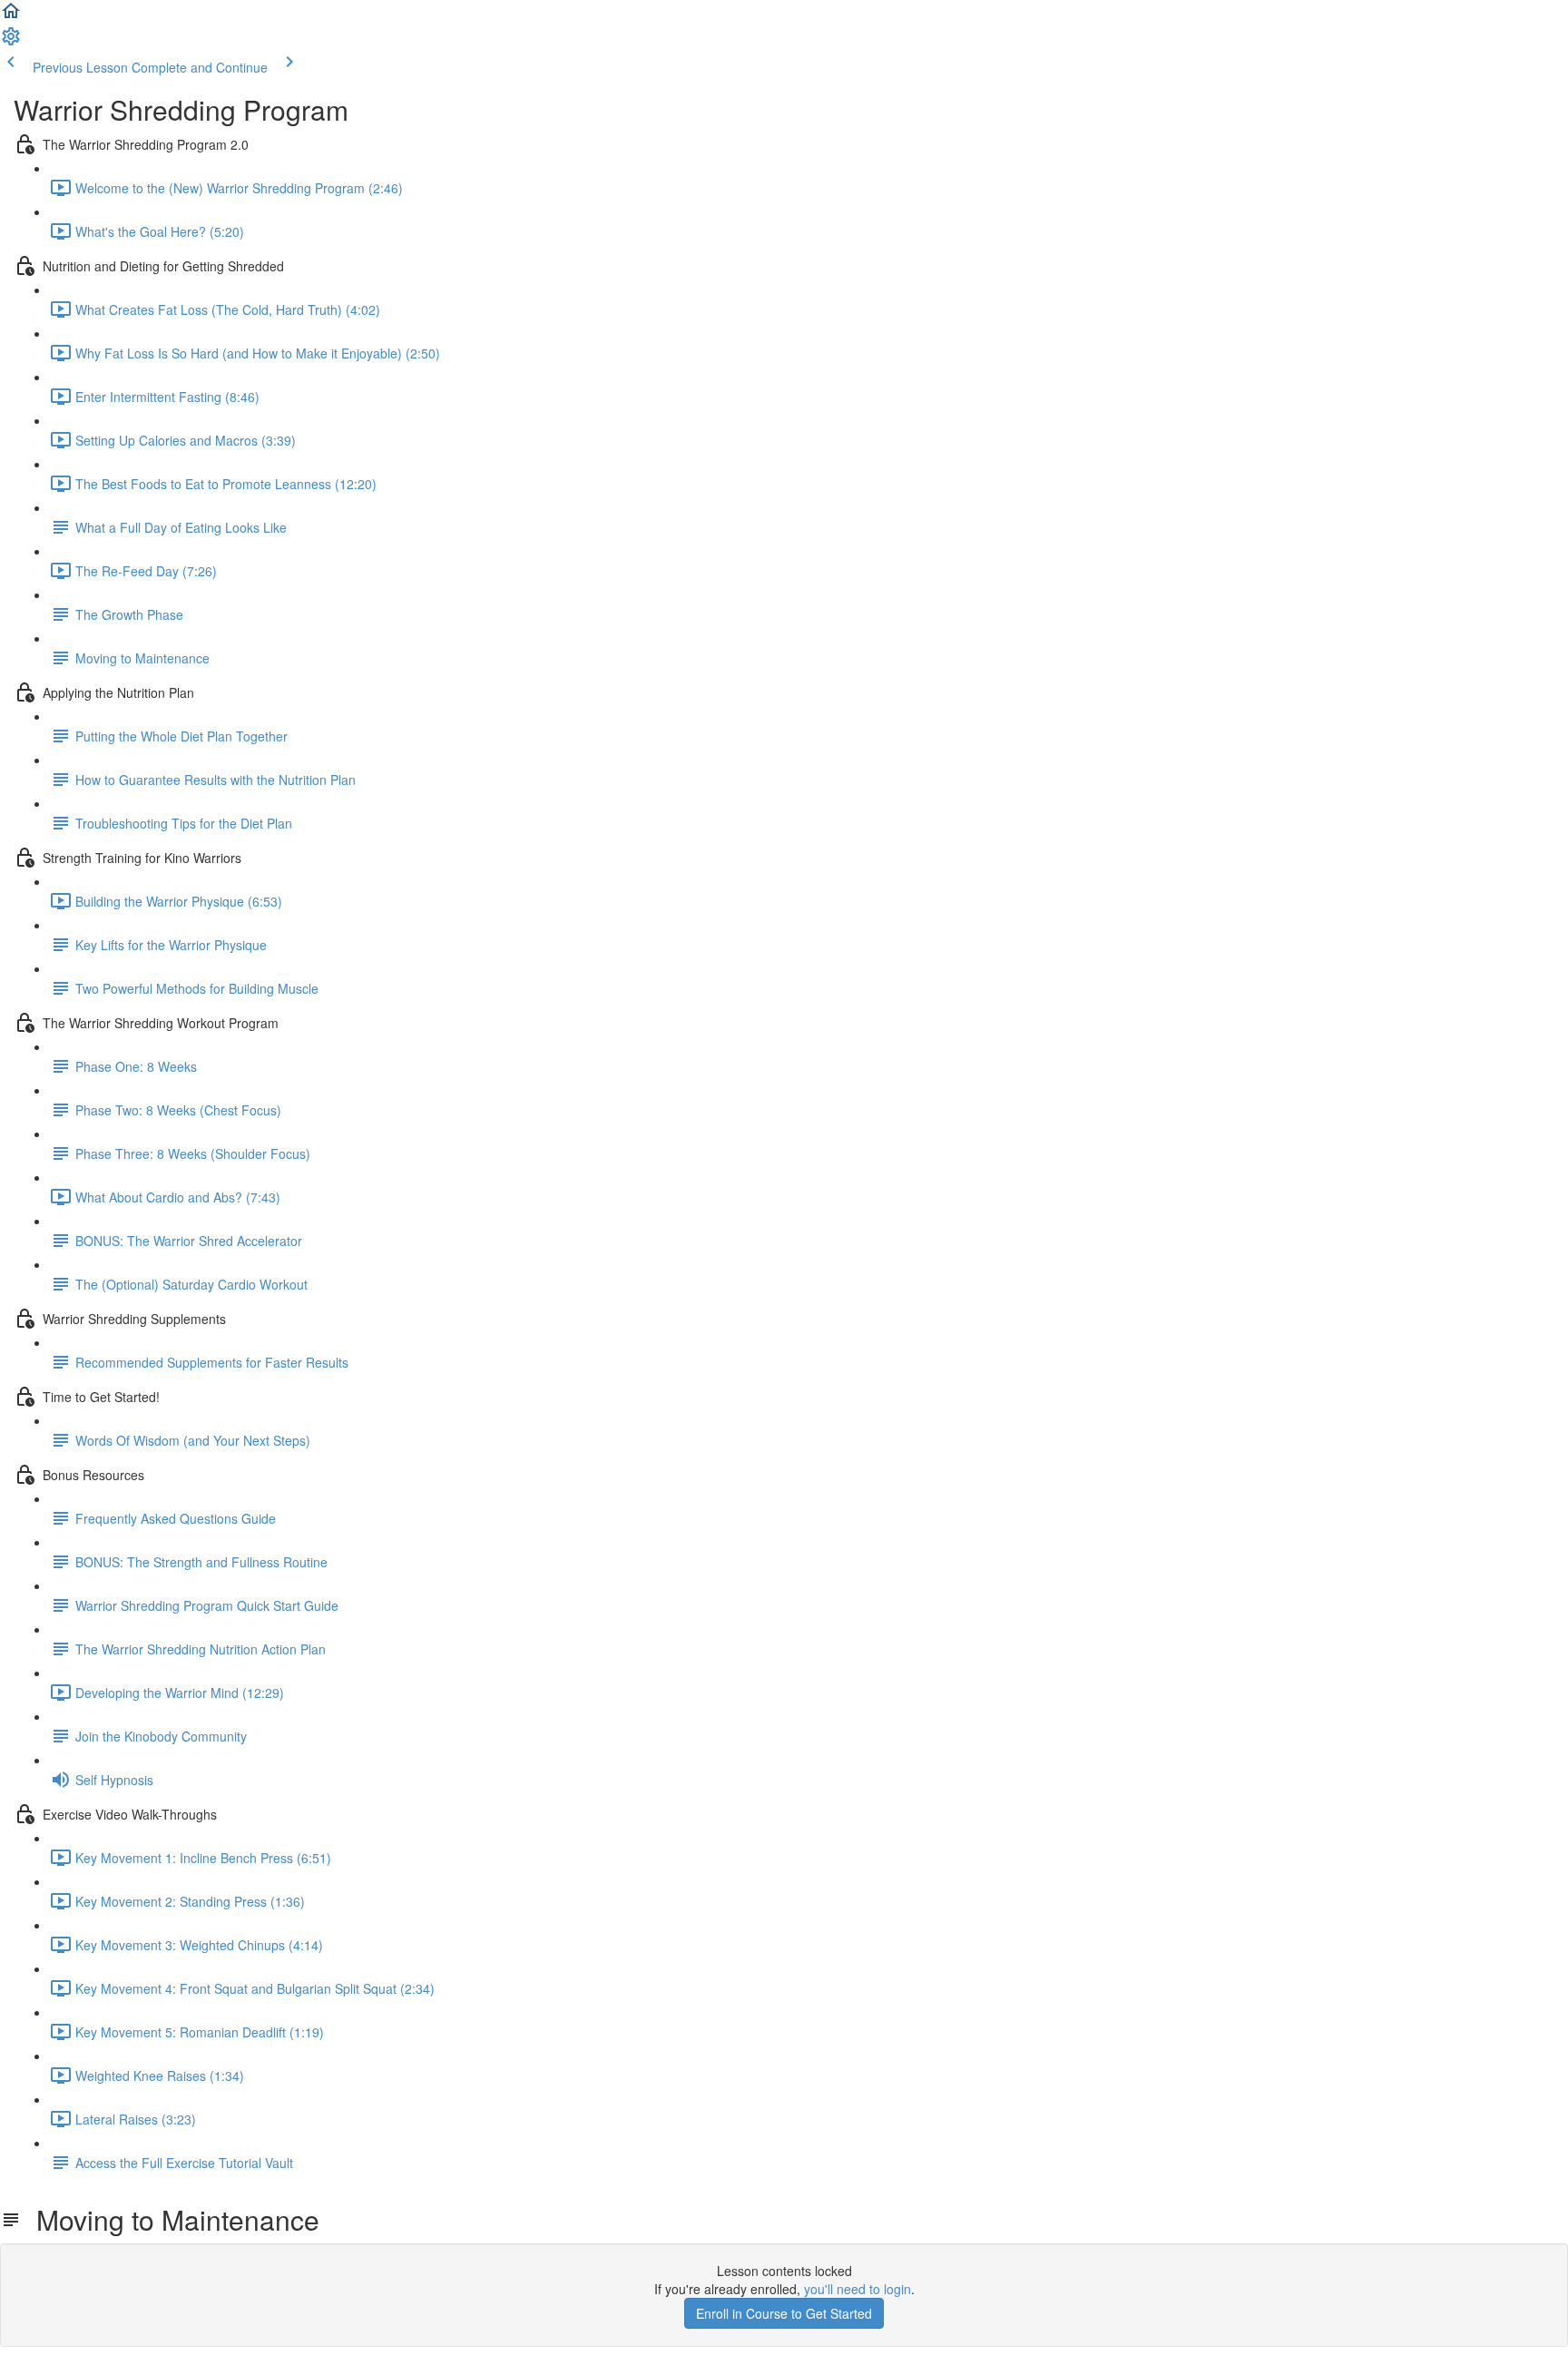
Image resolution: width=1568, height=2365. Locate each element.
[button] (11, 16)
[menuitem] (11, 42)
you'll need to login (857, 2289)
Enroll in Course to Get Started (784, 2313)
